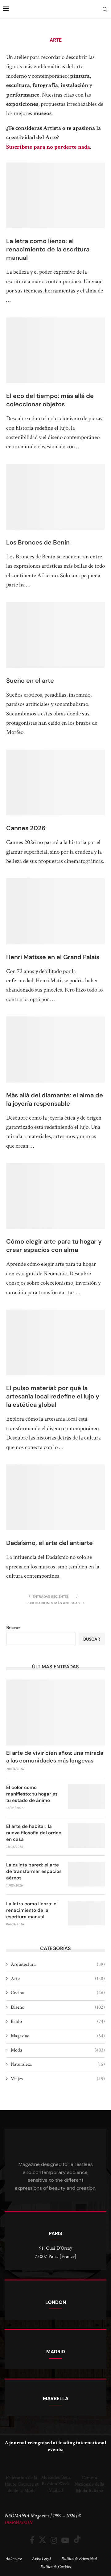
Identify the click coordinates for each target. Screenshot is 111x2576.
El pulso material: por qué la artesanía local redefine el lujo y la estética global (53, 1396)
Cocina (58, 1993)
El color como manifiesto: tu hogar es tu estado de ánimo (32, 1794)
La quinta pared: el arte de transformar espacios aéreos (34, 1871)
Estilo (58, 2021)
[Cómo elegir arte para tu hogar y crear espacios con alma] (55, 1196)
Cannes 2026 (26, 828)
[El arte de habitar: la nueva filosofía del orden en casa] (86, 1836)
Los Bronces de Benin (38, 542)
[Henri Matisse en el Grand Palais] (55, 911)
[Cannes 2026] (55, 783)
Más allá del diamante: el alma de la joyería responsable (55, 1099)
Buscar (13, 1628)
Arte (58, 1979)
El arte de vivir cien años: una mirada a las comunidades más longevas (55, 1757)
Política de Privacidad (79, 2559)
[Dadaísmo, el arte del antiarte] (55, 1497)
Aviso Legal (41, 2559)
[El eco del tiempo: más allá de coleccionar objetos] (55, 350)
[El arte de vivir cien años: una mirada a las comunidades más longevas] (55, 1712)
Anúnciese (14, 2559)
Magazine (58, 2036)
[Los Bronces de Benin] (55, 497)
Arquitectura (58, 1964)
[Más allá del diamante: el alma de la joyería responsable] (55, 1049)
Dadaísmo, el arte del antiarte (49, 1543)
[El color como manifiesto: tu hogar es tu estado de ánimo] (86, 1797)
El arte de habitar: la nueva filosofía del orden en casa (34, 1833)
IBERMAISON (18, 2523)
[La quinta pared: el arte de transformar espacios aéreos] (86, 1874)
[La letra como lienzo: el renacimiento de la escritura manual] (55, 195)
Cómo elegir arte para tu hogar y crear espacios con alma (54, 1246)
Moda (58, 2050)
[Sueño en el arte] (55, 635)
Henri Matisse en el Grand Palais (53, 957)
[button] (11, 2477)
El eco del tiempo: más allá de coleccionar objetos (50, 400)
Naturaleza (58, 2064)
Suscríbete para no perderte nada (48, 147)
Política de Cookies (55, 2567)
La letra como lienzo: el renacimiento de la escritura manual (48, 249)
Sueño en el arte (30, 681)
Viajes (58, 2079)
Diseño (58, 2007)
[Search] (105, 9)
